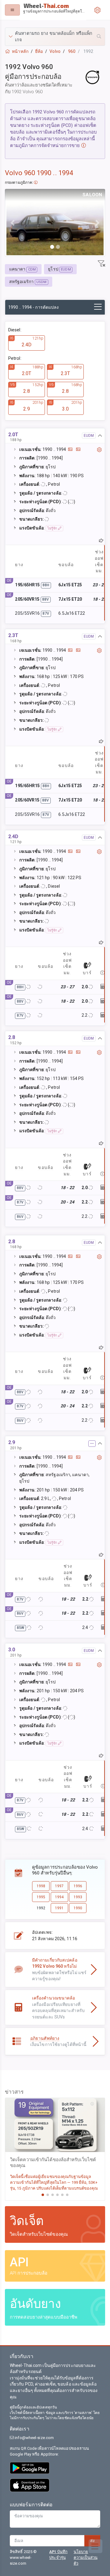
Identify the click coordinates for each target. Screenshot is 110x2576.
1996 (78, 1886)
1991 (59, 1908)
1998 (41, 1886)
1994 (59, 1897)
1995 (41, 1897)
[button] (55, 37)
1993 (78, 1897)
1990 (78, 1908)
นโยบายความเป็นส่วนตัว (86, 2558)
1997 (59, 1886)
